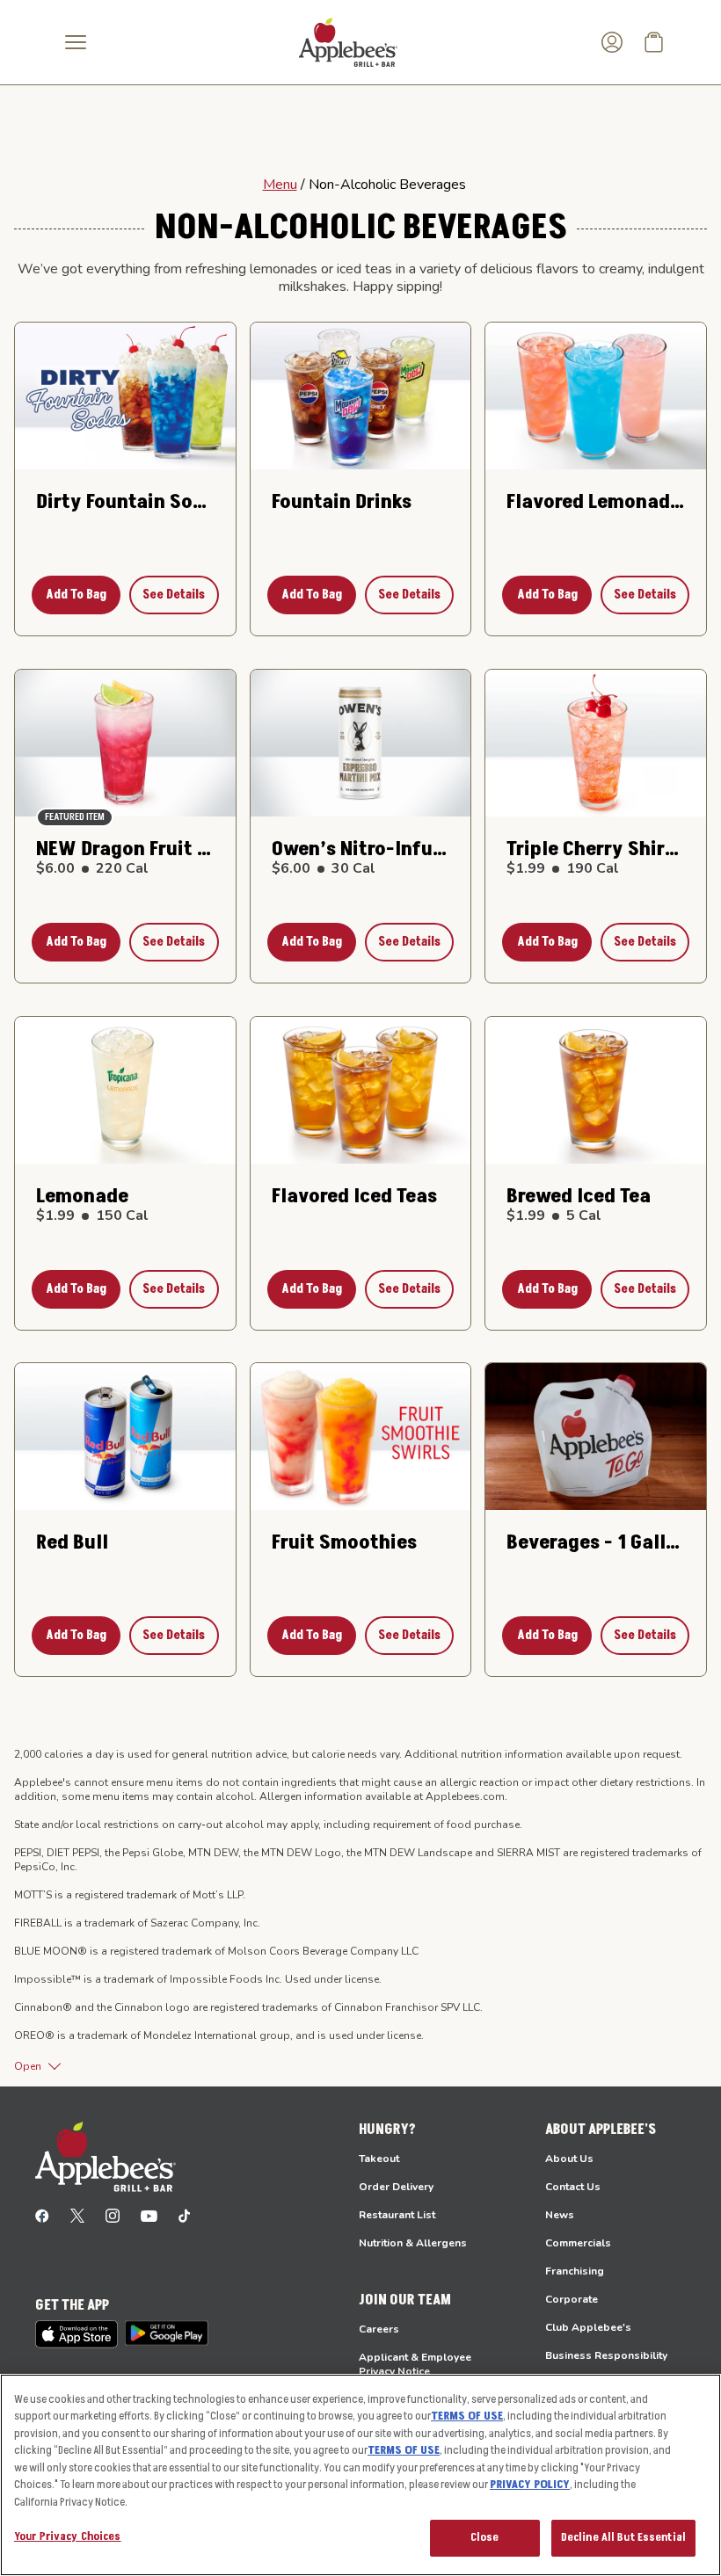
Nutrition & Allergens (413, 2243)
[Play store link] (167, 2333)
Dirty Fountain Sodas (125, 502)
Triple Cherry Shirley (596, 849)
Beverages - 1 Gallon (596, 1542)
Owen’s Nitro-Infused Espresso (361, 849)
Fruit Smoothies (344, 1542)
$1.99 (563, 868)
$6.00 (92, 868)
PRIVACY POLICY (530, 2485)
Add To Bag (76, 595)
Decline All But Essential (623, 2537)
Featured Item (75, 817)
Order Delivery (396, 2187)
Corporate (572, 2299)
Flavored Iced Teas (354, 1196)
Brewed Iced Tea (579, 1196)
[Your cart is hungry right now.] (654, 42)
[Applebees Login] (612, 42)
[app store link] (76, 2334)
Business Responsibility (606, 2355)
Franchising (575, 2271)
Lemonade (82, 1196)
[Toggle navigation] (76, 42)
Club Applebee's (588, 2327)
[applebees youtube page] (149, 2215)
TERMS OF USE (467, 2416)
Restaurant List (397, 2215)
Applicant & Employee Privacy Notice (415, 2364)
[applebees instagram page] (113, 2215)
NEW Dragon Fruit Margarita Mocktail (125, 849)
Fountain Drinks (342, 502)
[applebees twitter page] (77, 2215)
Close (485, 2537)
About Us (569, 2159)
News (560, 2215)
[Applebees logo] (348, 41)
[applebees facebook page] (42, 2215)
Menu (280, 185)
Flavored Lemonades (596, 502)
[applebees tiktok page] (184, 2215)
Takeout (379, 2159)
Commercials (578, 2243)
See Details (174, 595)
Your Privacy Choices (68, 2536)
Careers (379, 2329)
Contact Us (573, 2187)
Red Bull (72, 1542)
